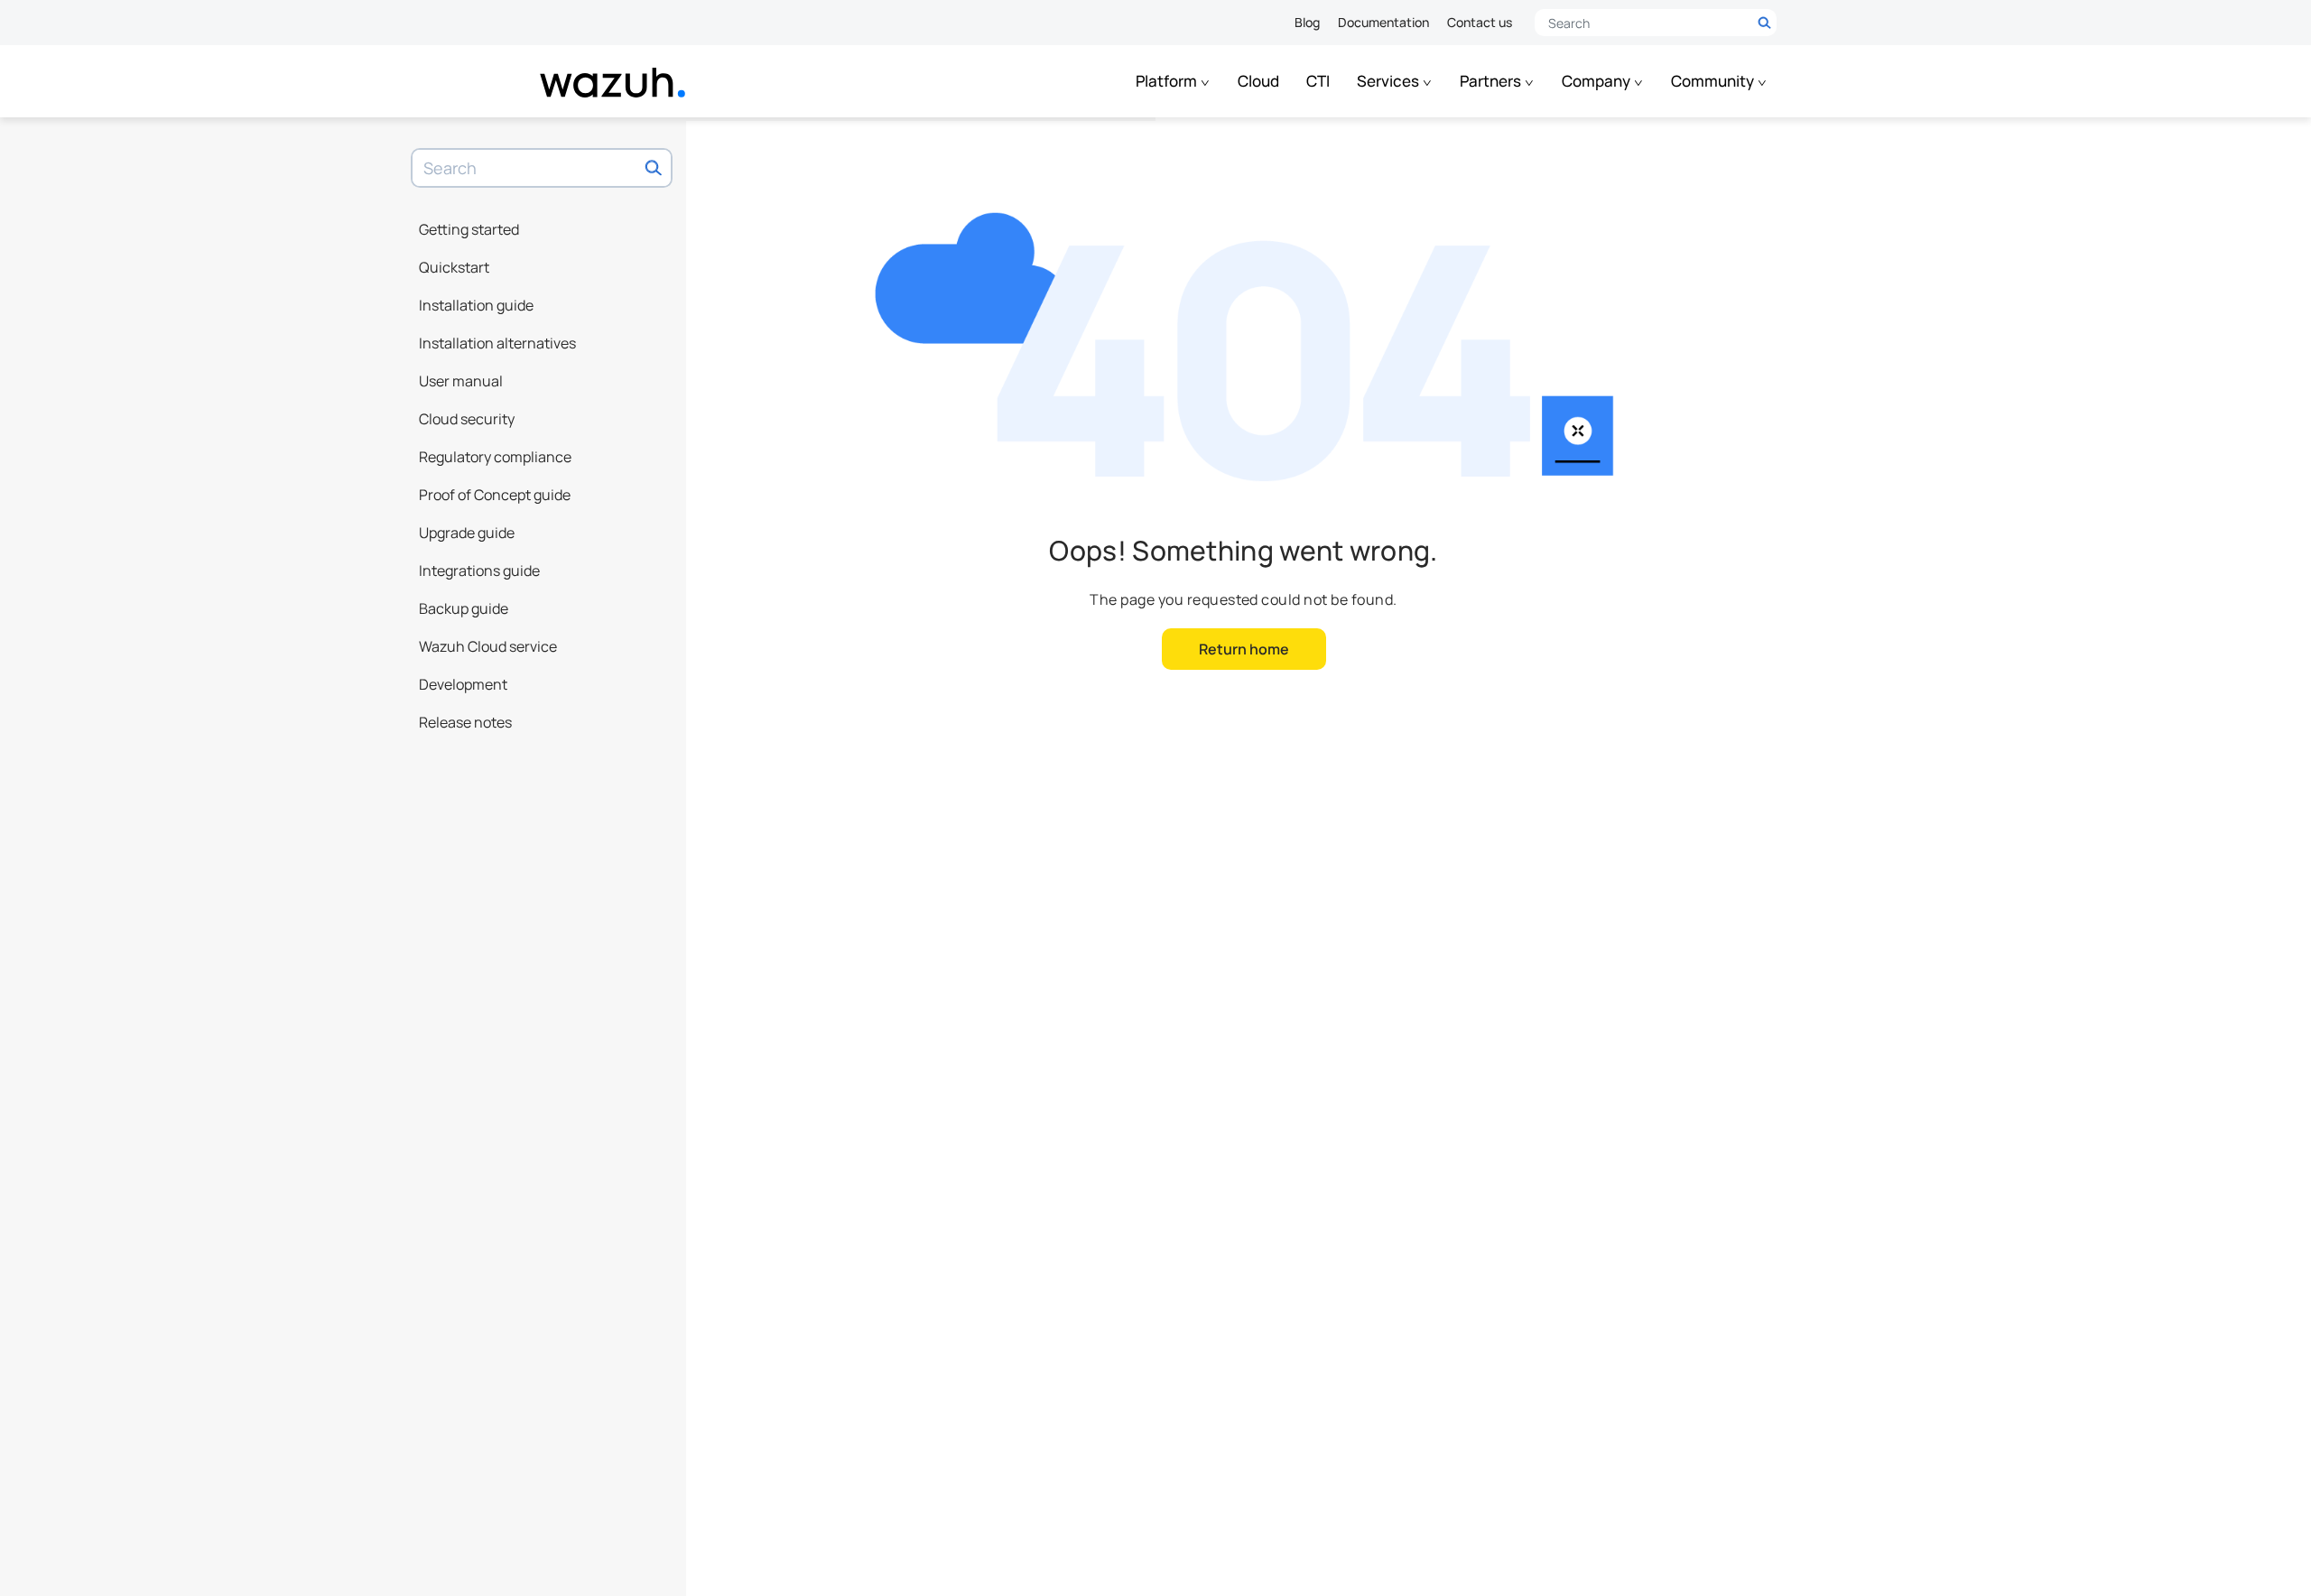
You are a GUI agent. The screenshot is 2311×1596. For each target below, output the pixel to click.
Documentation (1383, 22)
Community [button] (1714, 81)
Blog (1307, 22)
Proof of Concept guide (495, 495)
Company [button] (1597, 81)
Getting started (469, 229)
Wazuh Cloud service (488, 646)
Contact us (1480, 22)
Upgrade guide (467, 533)
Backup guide (464, 608)
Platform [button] (1168, 81)
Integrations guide (479, 571)
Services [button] (1389, 81)
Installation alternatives (497, 343)
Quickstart (454, 267)
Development (463, 684)
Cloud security (467, 419)
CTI (1318, 81)
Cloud (1258, 81)
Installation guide (476, 305)
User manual (461, 381)
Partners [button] (1492, 81)
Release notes (465, 722)
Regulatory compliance (495, 457)
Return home (1244, 649)
